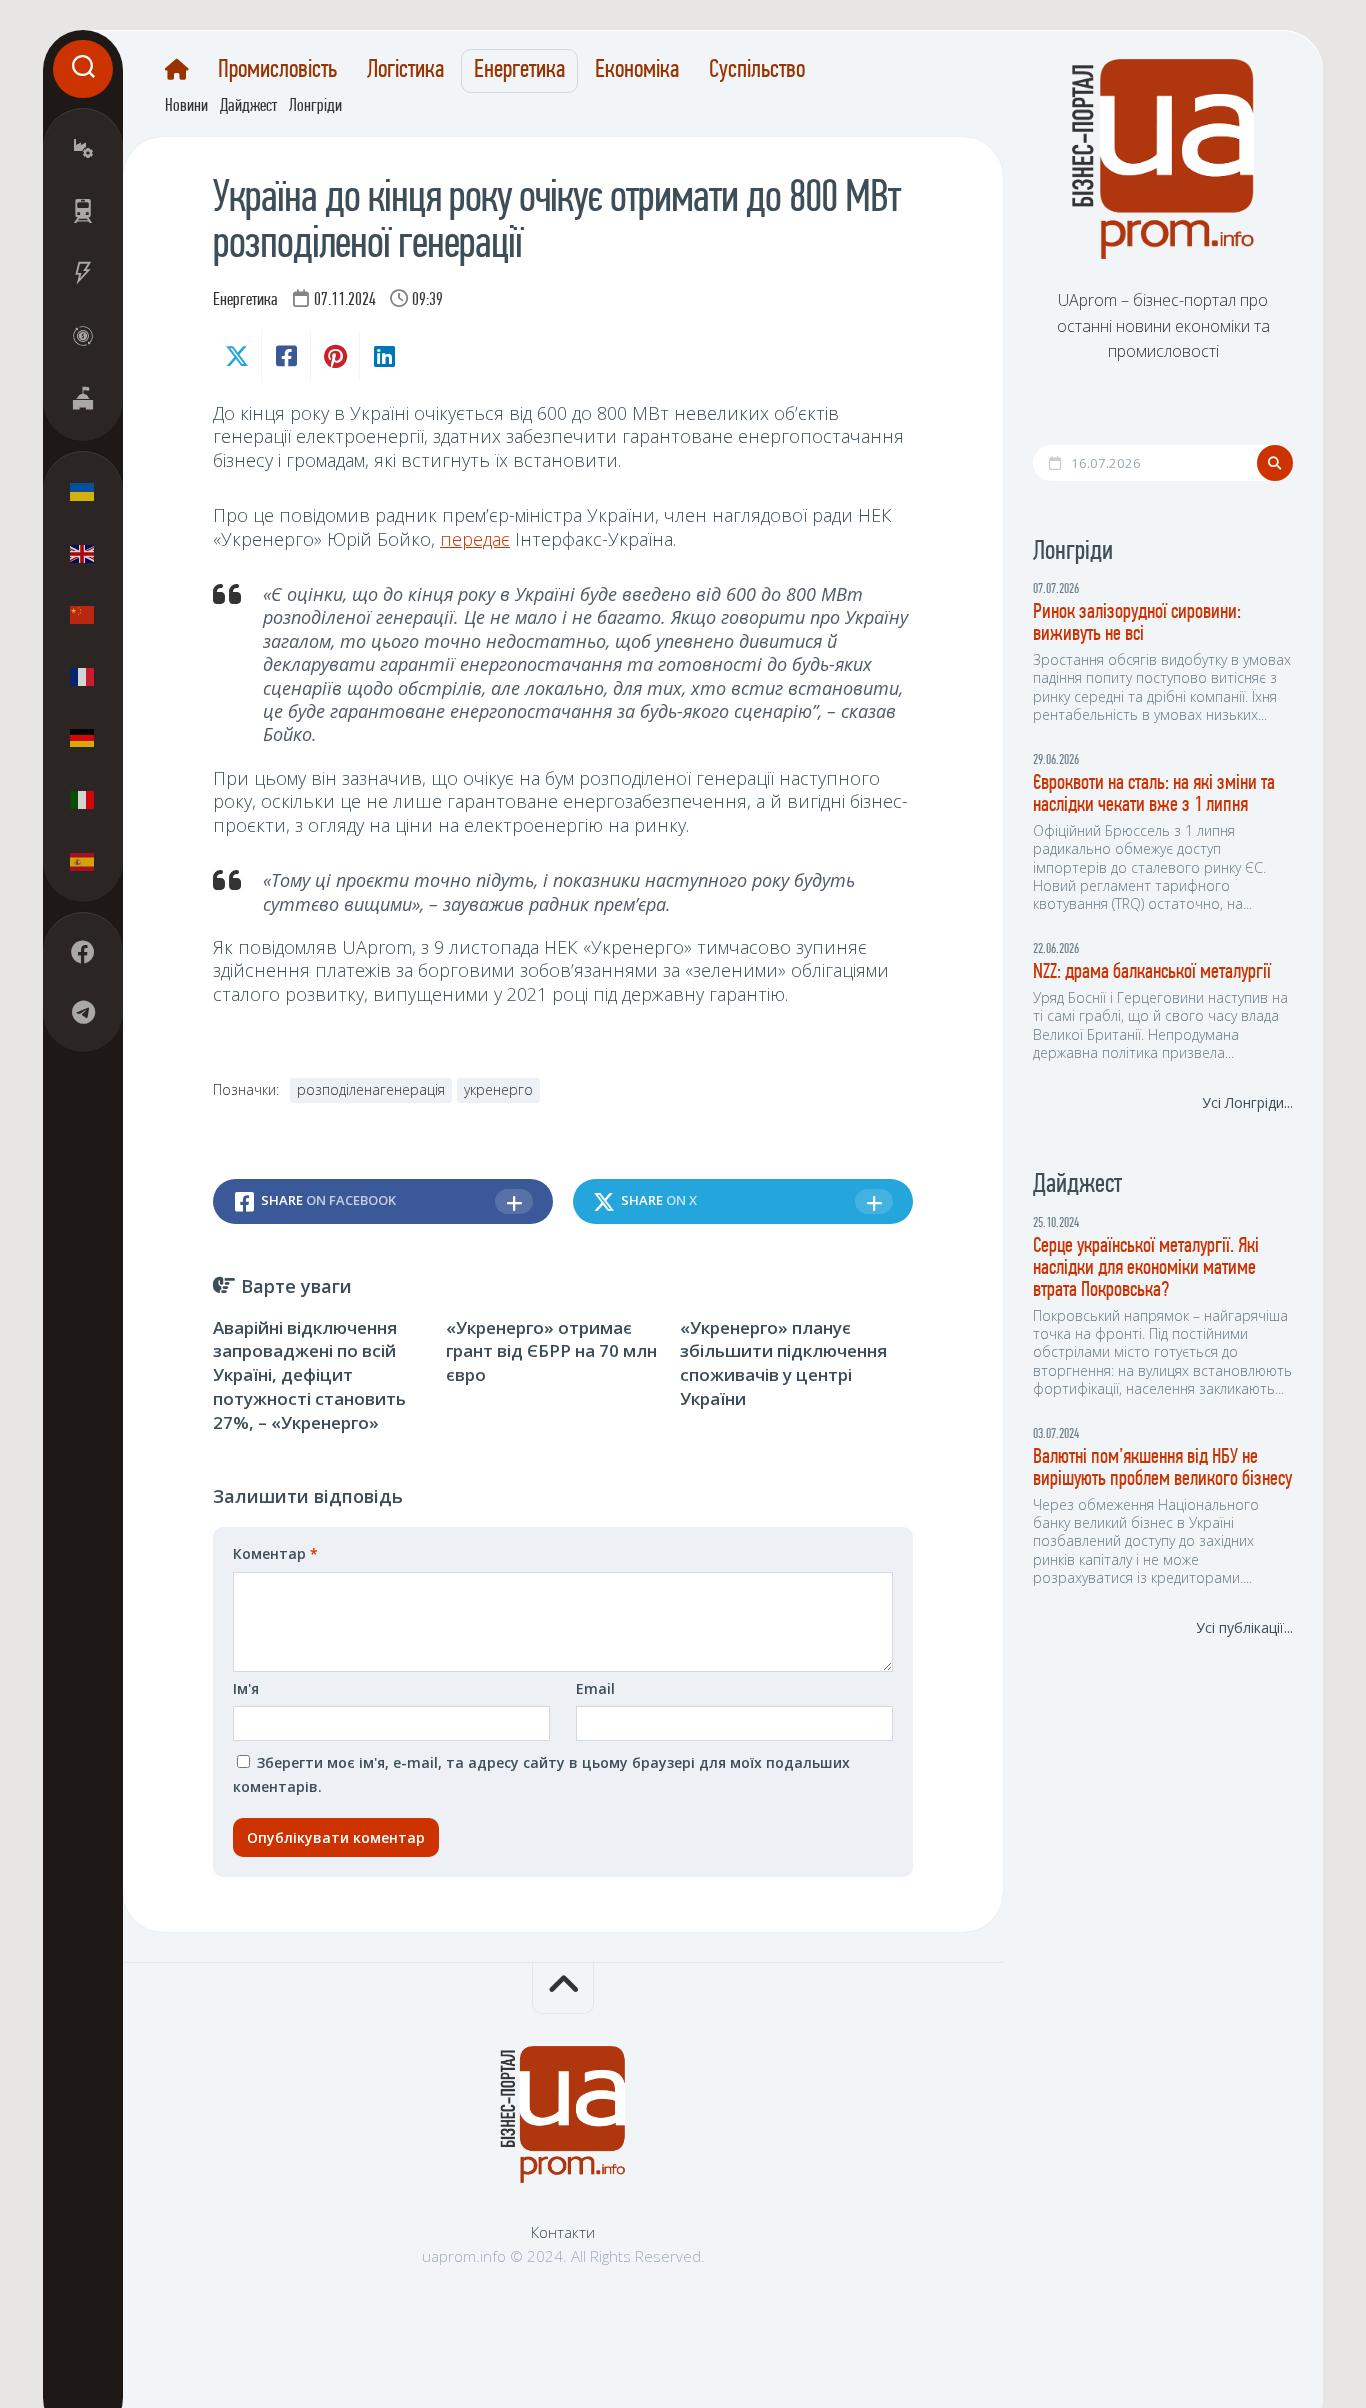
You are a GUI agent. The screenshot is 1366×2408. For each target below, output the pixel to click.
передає (475, 539)
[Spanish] (83, 861)
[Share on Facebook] (285, 356)
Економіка (637, 71)
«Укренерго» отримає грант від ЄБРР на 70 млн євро (551, 1351)
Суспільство (757, 71)
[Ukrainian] (83, 492)
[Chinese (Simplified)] (83, 615)
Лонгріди (315, 107)
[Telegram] (83, 1012)
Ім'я (246, 1688)
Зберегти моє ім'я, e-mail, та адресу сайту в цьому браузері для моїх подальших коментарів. (541, 1774)
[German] (83, 738)
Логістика (405, 71)
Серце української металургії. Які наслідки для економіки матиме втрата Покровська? (1146, 1268)
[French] (83, 676)
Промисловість (277, 71)
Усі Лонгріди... (1247, 1102)
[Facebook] (83, 952)
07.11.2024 (345, 301)
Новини (186, 107)
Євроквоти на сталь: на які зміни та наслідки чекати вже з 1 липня (1154, 794)
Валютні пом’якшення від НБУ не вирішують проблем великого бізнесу (1162, 1468)
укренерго (498, 1089)
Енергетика (519, 71)
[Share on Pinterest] (334, 356)
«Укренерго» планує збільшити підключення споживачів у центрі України (783, 1363)
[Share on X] (237, 356)
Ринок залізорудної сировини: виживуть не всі (1137, 623)
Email (595, 1688)
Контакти (563, 2232)
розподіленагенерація (371, 1089)
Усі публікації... (1244, 1627)
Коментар (275, 1553)
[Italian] (83, 799)
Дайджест (248, 107)
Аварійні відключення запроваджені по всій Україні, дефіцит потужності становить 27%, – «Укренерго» (309, 1375)
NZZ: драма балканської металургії (1152, 972)
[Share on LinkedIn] (383, 356)
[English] (83, 553)
